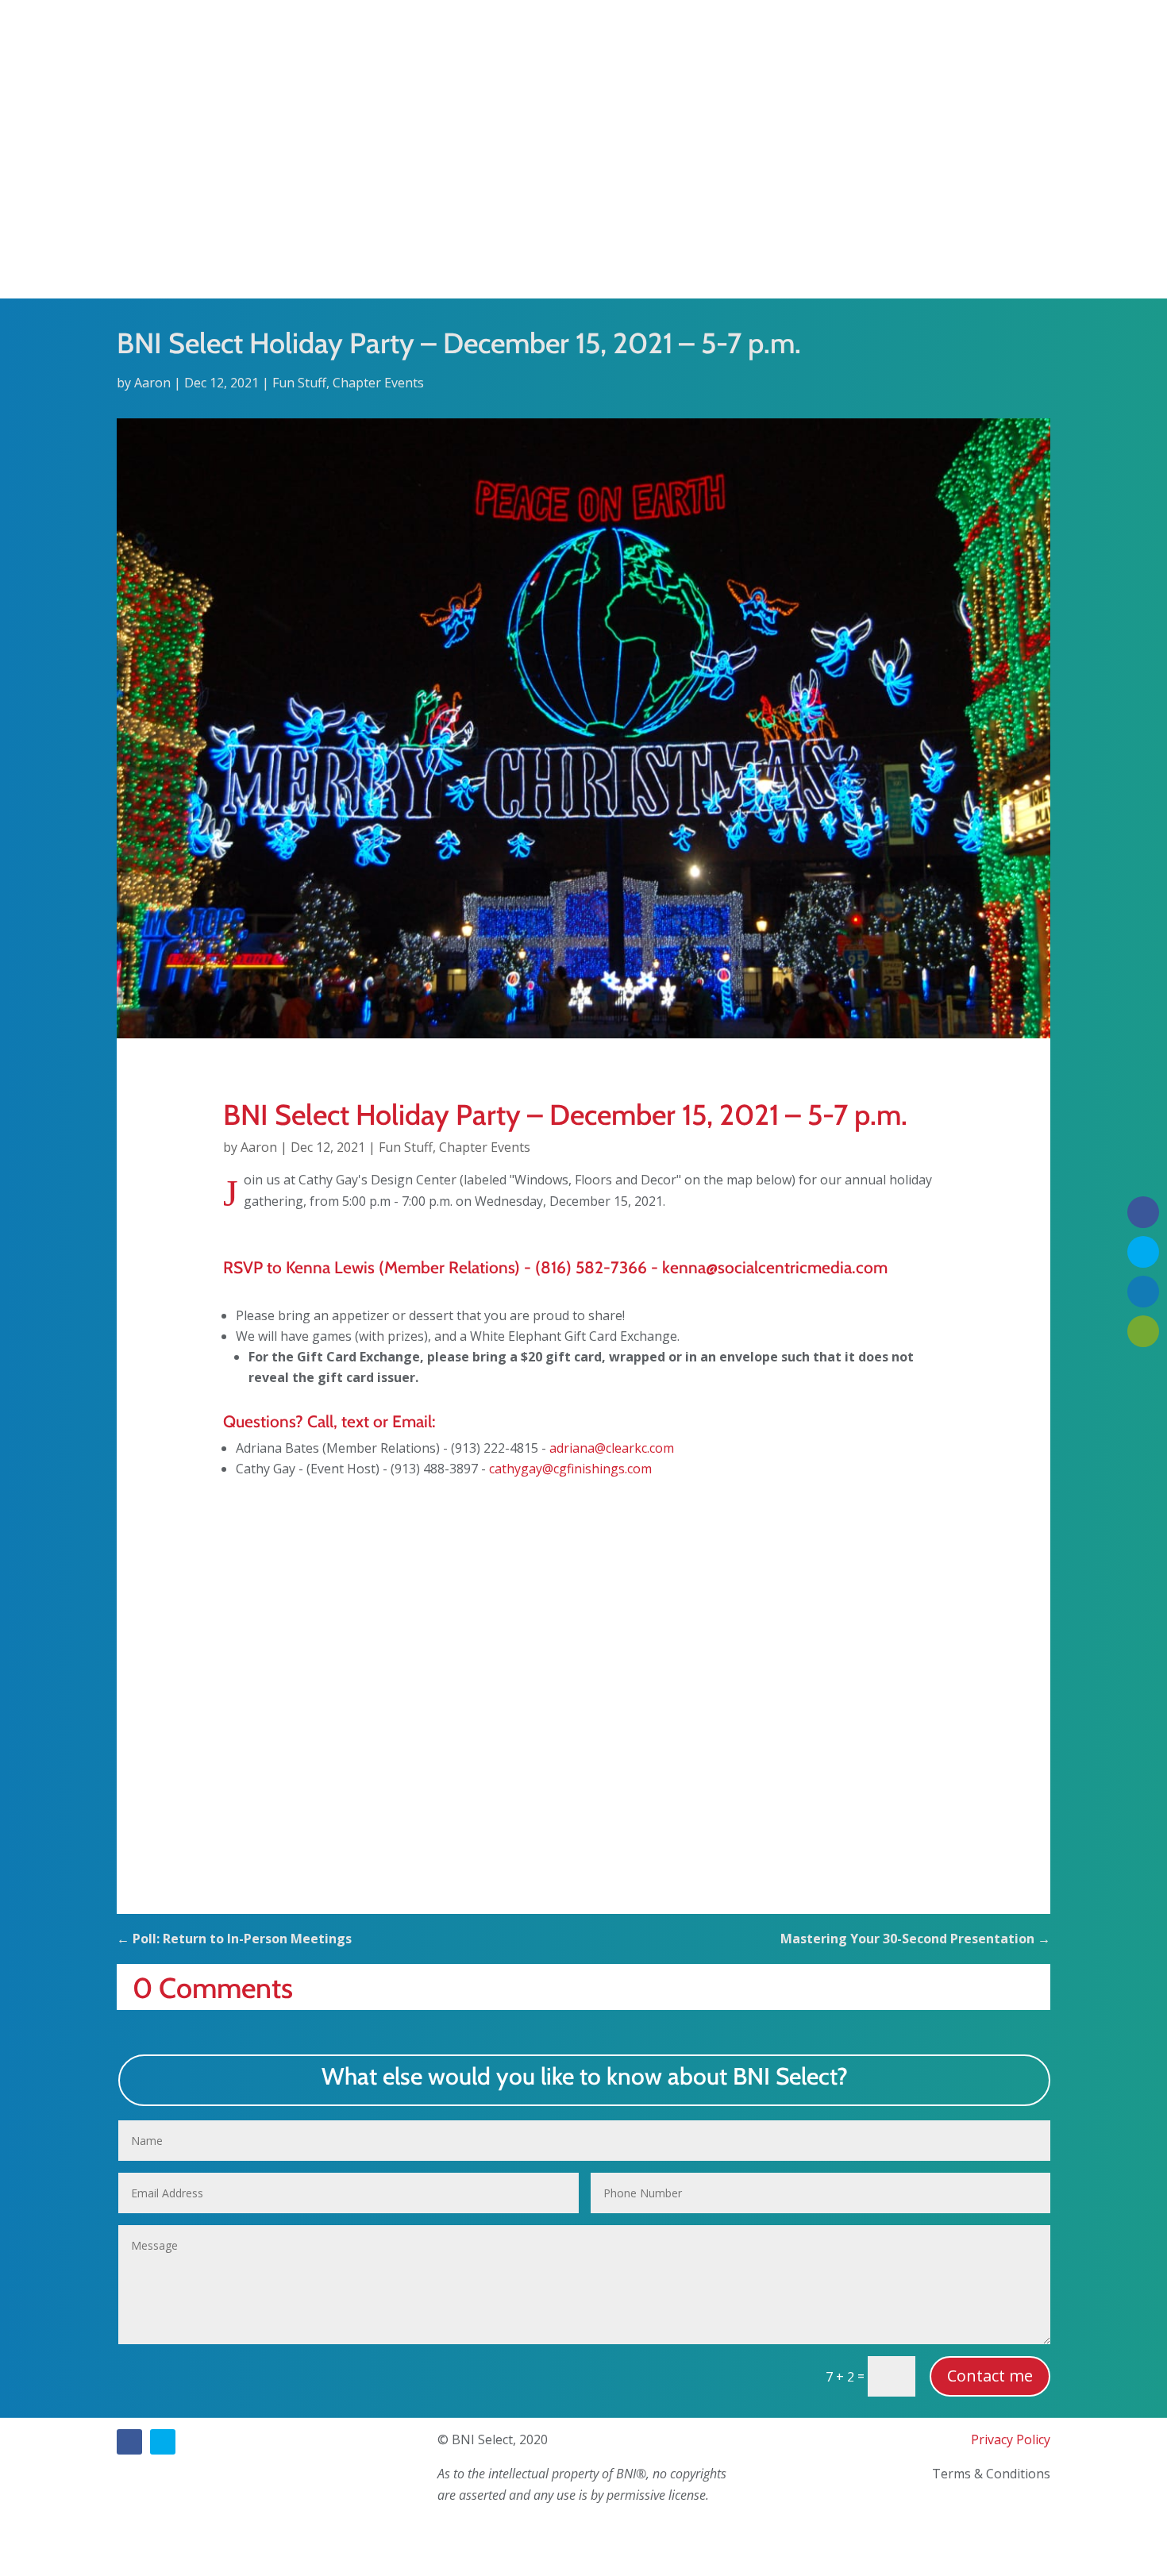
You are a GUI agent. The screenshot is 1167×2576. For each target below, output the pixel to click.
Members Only (688, 268)
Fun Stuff (299, 383)
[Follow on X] (163, 2442)
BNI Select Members (538, 268)
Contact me (990, 2376)
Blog (621, 268)
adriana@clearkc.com (612, 1448)
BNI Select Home (423, 268)
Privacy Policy (1011, 2439)
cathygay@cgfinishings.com (570, 1469)
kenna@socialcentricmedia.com (775, 1267)
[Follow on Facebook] (129, 2442)
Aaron (152, 383)
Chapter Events (378, 383)
